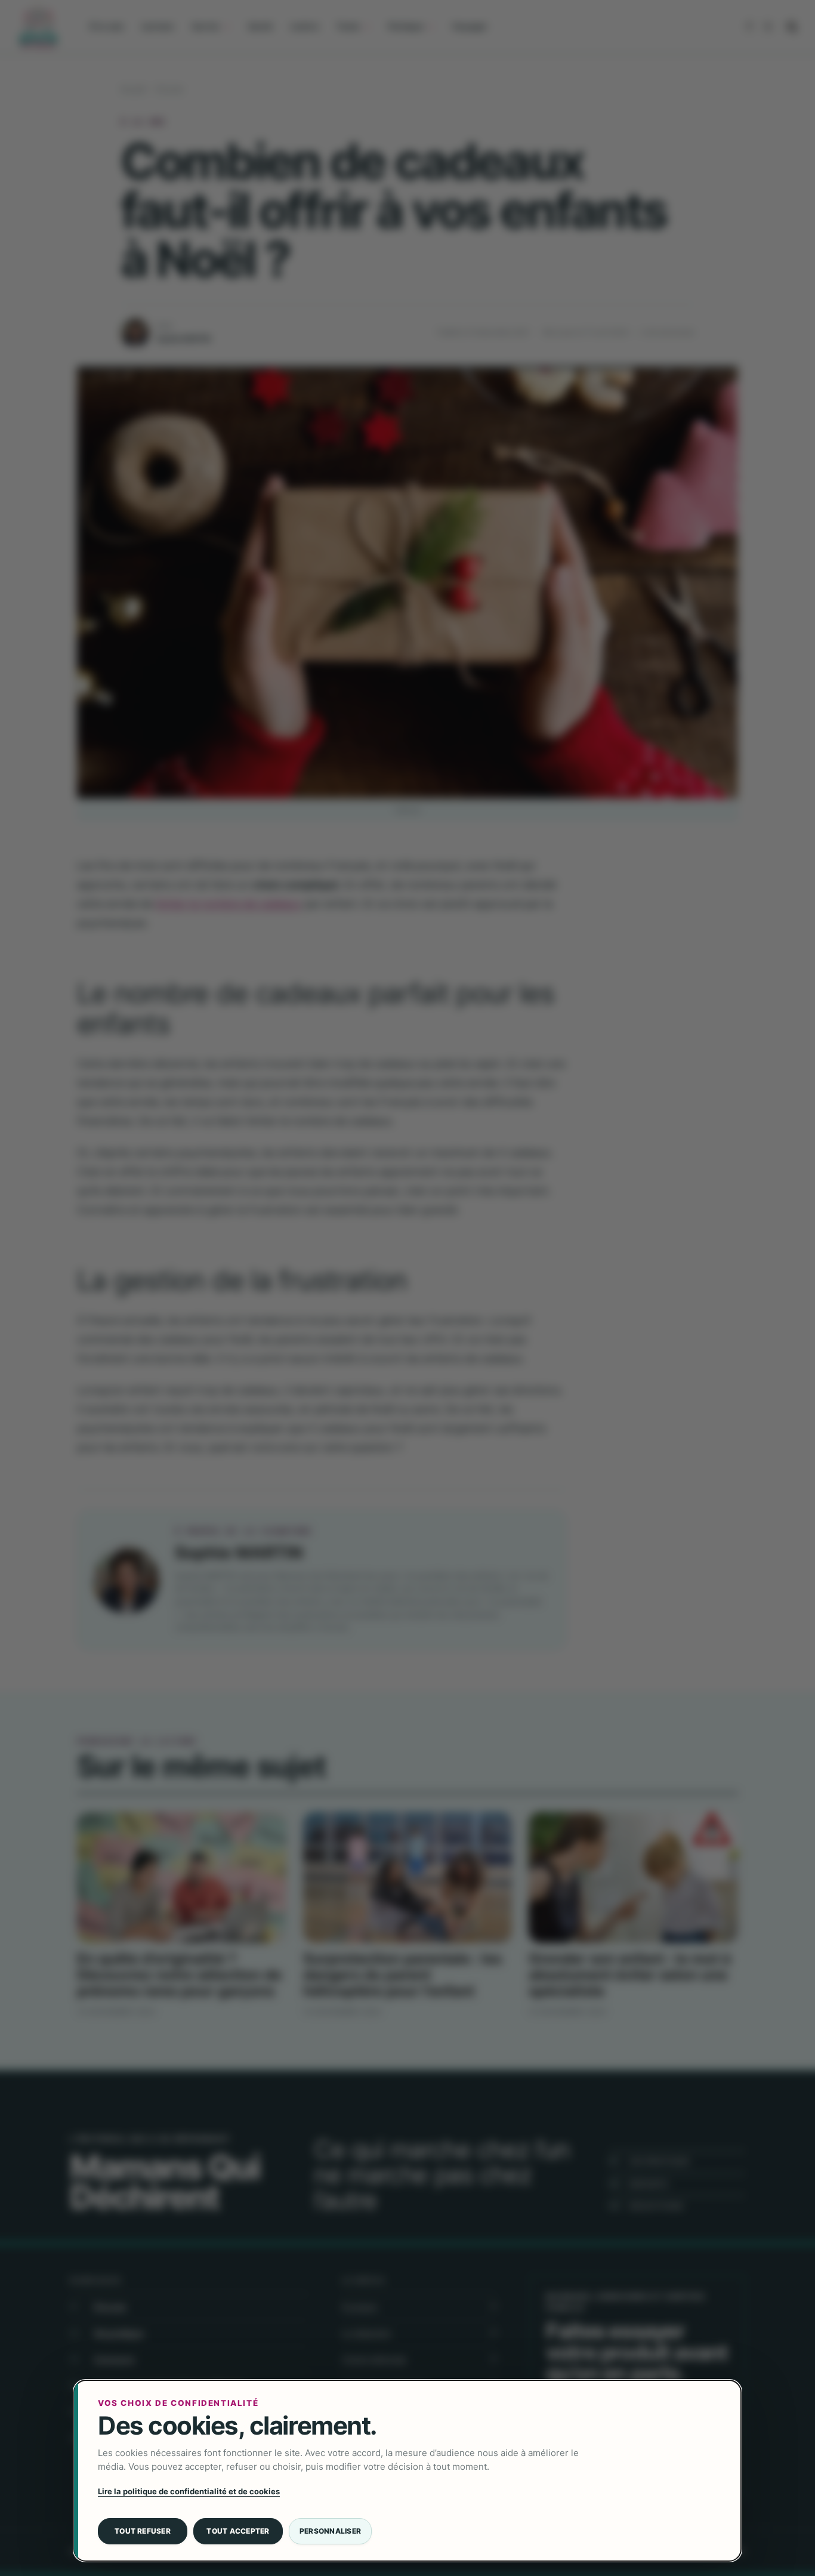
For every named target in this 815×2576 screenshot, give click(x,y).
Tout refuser (143, 2531)
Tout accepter (238, 2531)
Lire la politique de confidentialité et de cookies (189, 2491)
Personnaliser (330, 2531)
